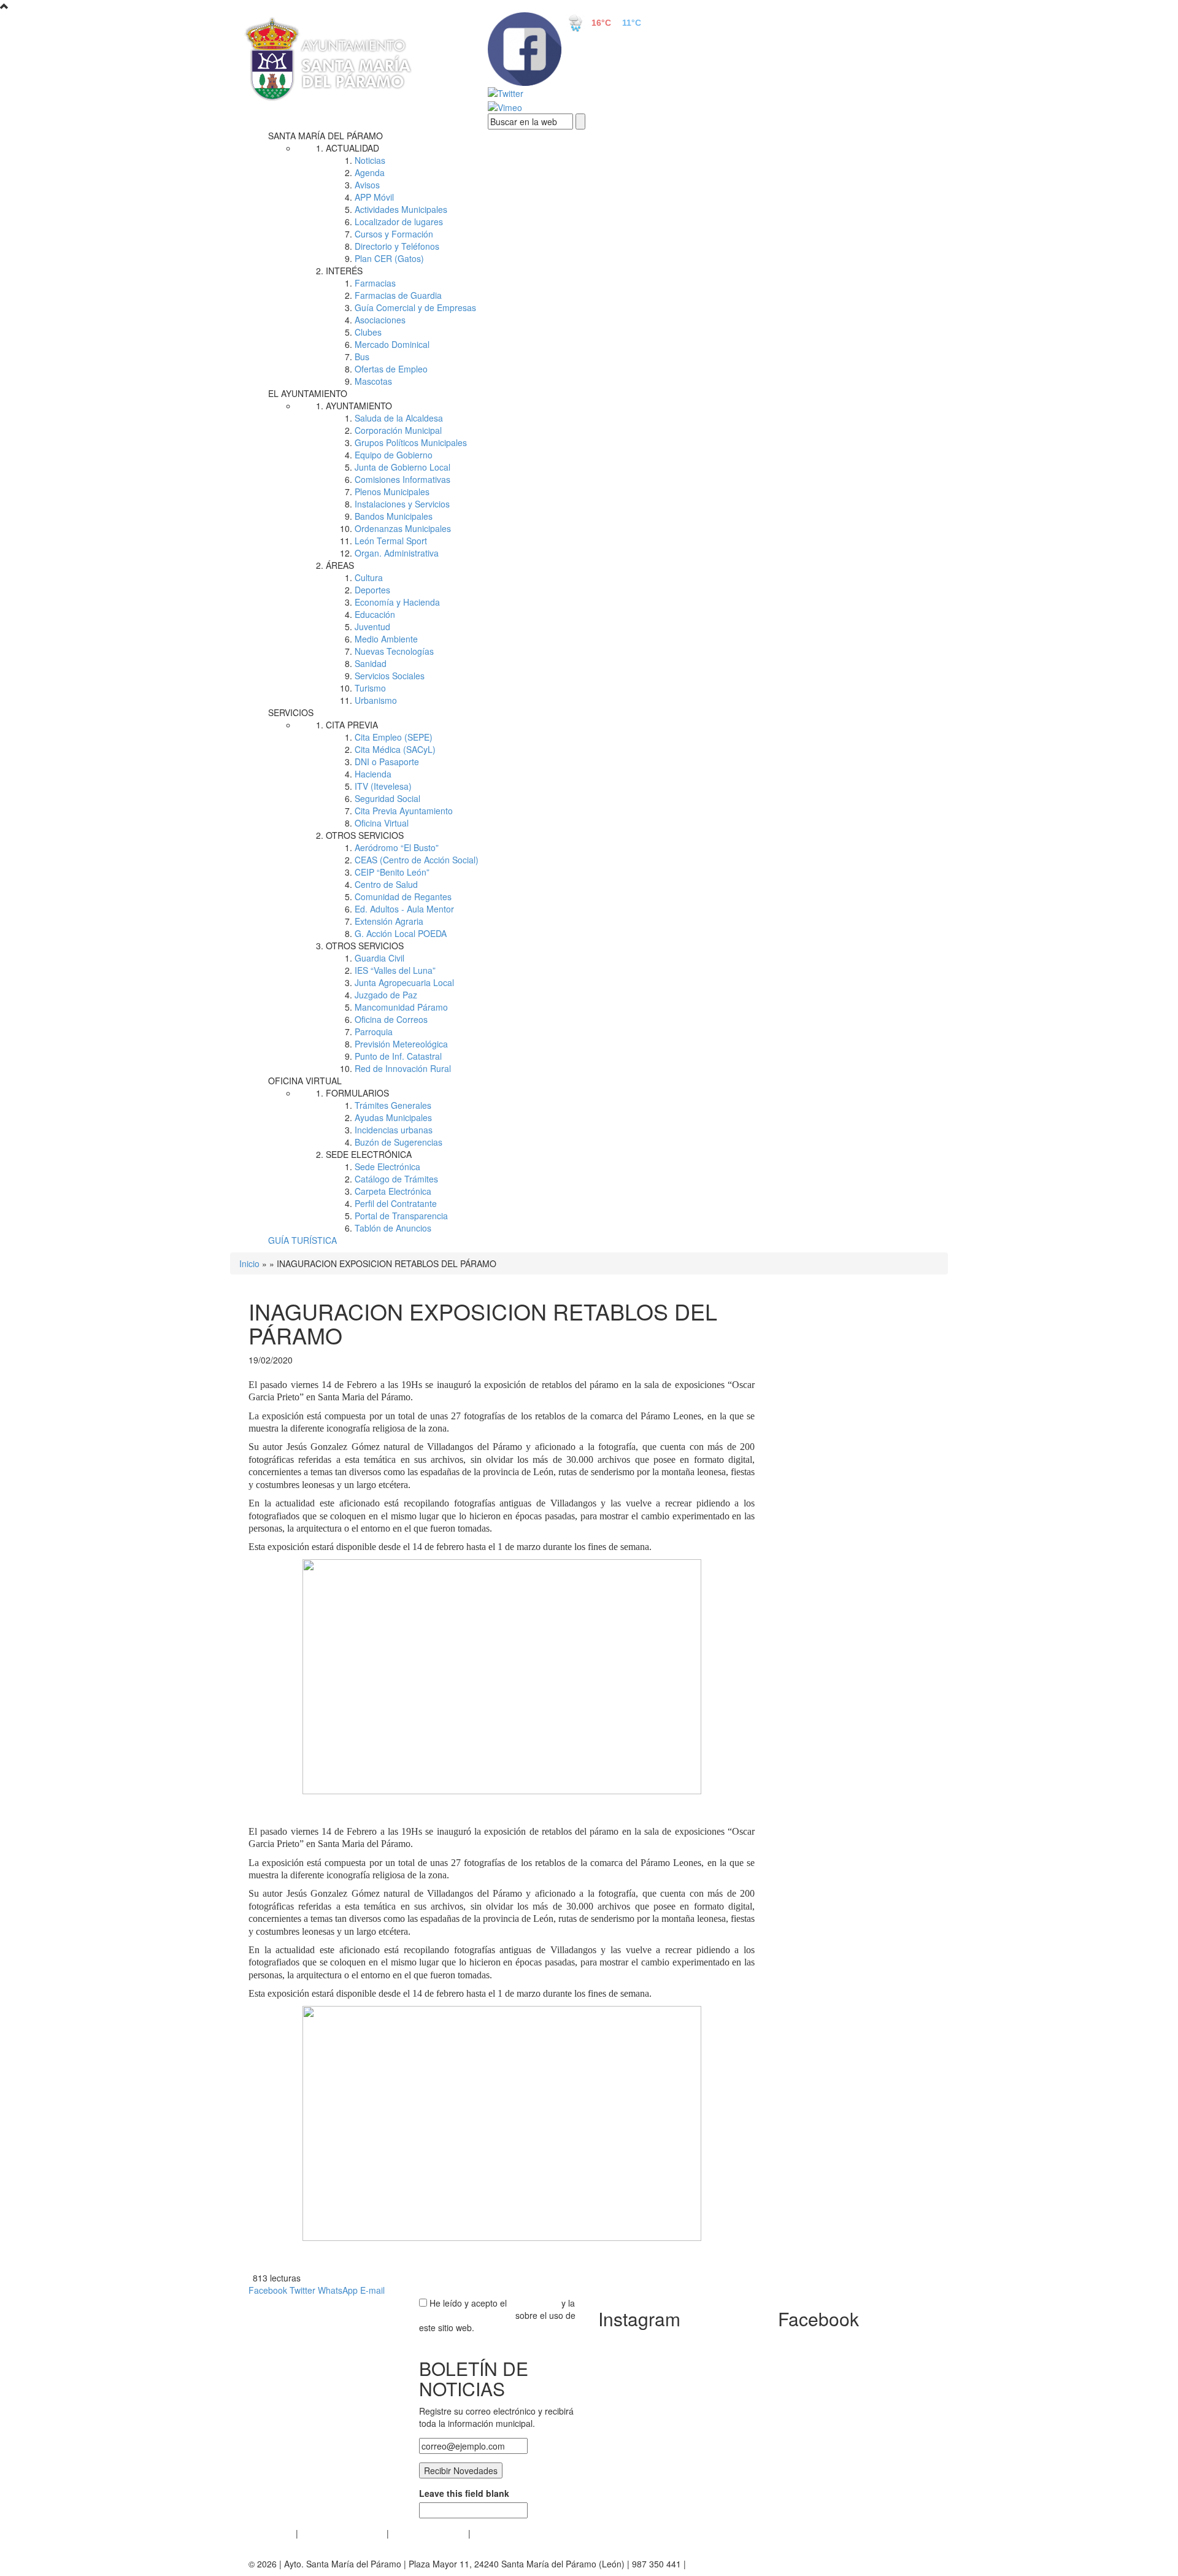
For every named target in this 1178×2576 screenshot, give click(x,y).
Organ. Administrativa (397, 553)
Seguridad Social (387, 798)
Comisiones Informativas (402, 479)
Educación (375, 614)
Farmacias (375, 283)
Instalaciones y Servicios (402, 504)
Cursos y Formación (394, 234)
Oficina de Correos (391, 1019)
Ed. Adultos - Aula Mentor (404, 909)
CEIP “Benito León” (392, 872)
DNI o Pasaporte (387, 762)
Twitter (302, 2290)
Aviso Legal (271, 2533)
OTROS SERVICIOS (365, 835)
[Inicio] (350, 60)
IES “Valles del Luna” (395, 970)
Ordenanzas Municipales (403, 528)
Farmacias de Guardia (398, 295)
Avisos (367, 185)
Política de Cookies (429, 2533)
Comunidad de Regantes (403, 897)
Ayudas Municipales (393, 1117)
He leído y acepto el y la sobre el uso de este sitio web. (497, 2315)
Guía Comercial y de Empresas (415, 307)
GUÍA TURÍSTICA (302, 1240)
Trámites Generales (393, 1105)
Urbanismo (376, 700)
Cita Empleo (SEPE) (394, 737)
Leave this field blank (464, 2493)
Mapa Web (494, 2533)
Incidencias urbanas (394, 1130)
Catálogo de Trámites (396, 1179)
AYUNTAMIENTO (359, 406)
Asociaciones (380, 320)
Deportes (372, 590)
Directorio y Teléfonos (397, 246)
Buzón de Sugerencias (398, 1142)
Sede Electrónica (387, 1167)
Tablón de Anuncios (393, 1228)
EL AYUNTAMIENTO (308, 393)
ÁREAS (340, 565)
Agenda (370, 172)
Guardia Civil (379, 958)
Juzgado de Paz (386, 995)
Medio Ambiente (386, 639)
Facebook (268, 2290)
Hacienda (373, 774)
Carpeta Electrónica (393, 1191)
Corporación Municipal (398, 430)
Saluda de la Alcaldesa (399, 418)
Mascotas (373, 381)
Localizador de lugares (399, 222)
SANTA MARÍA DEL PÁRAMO (325, 136)
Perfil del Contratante (396, 1203)
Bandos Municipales (394, 516)
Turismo (370, 688)
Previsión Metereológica (401, 1044)
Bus (362, 357)
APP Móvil (374, 197)
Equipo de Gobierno (394, 455)
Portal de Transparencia (401, 1216)
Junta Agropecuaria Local (404, 982)
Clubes (368, 332)
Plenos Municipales (392, 492)
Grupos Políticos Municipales (411, 442)
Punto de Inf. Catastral (398, 1056)
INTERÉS (344, 271)
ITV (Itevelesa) (383, 786)
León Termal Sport (391, 541)
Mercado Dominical (392, 344)
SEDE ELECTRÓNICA (369, 1154)
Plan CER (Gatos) (389, 258)
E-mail (372, 2290)
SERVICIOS (291, 712)
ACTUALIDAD (352, 148)
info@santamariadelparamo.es (748, 2564)
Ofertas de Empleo (391, 369)
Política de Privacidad (342, 2533)
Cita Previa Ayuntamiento (404, 811)
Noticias (370, 160)
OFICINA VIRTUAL (305, 1081)
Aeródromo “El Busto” (397, 847)
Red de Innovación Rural (403, 1068)
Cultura (369, 577)
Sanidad (371, 663)
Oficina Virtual (382, 823)
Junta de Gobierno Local (402, 467)
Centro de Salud (386, 884)
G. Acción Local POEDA (401, 933)
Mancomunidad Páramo (401, 1007)
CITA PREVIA (352, 725)
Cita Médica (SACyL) (395, 749)
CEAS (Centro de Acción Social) (417, 860)
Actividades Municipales (401, 209)
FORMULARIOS (357, 1093)
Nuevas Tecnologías (394, 651)
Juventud (372, 627)
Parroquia (374, 1032)
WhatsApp (338, 2290)
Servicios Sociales (390, 676)
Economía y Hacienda (397, 602)
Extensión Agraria (389, 921)
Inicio (249, 1263)
